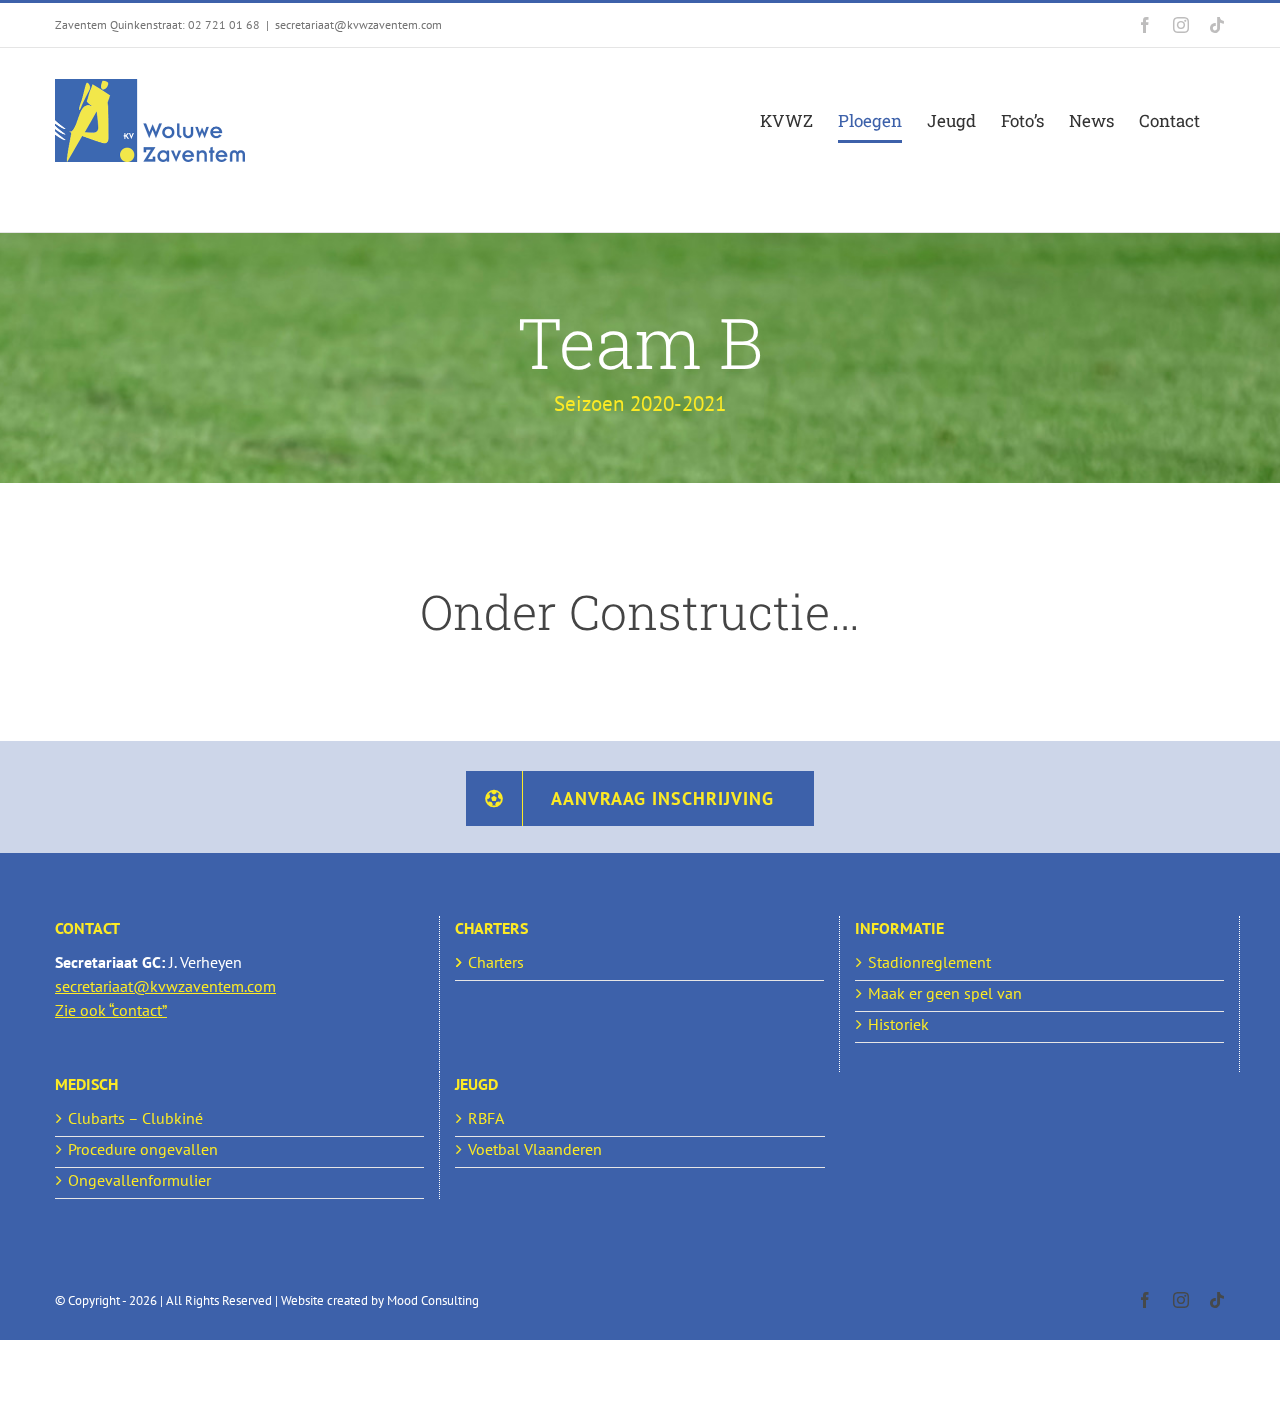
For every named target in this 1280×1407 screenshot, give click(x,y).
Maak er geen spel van (945, 993)
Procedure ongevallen (143, 1149)
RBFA (486, 1118)
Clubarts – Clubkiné (135, 1118)
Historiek (898, 1024)
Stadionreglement (929, 962)
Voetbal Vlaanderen (535, 1149)
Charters (496, 962)
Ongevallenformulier (139, 1180)
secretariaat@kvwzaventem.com (358, 24)
